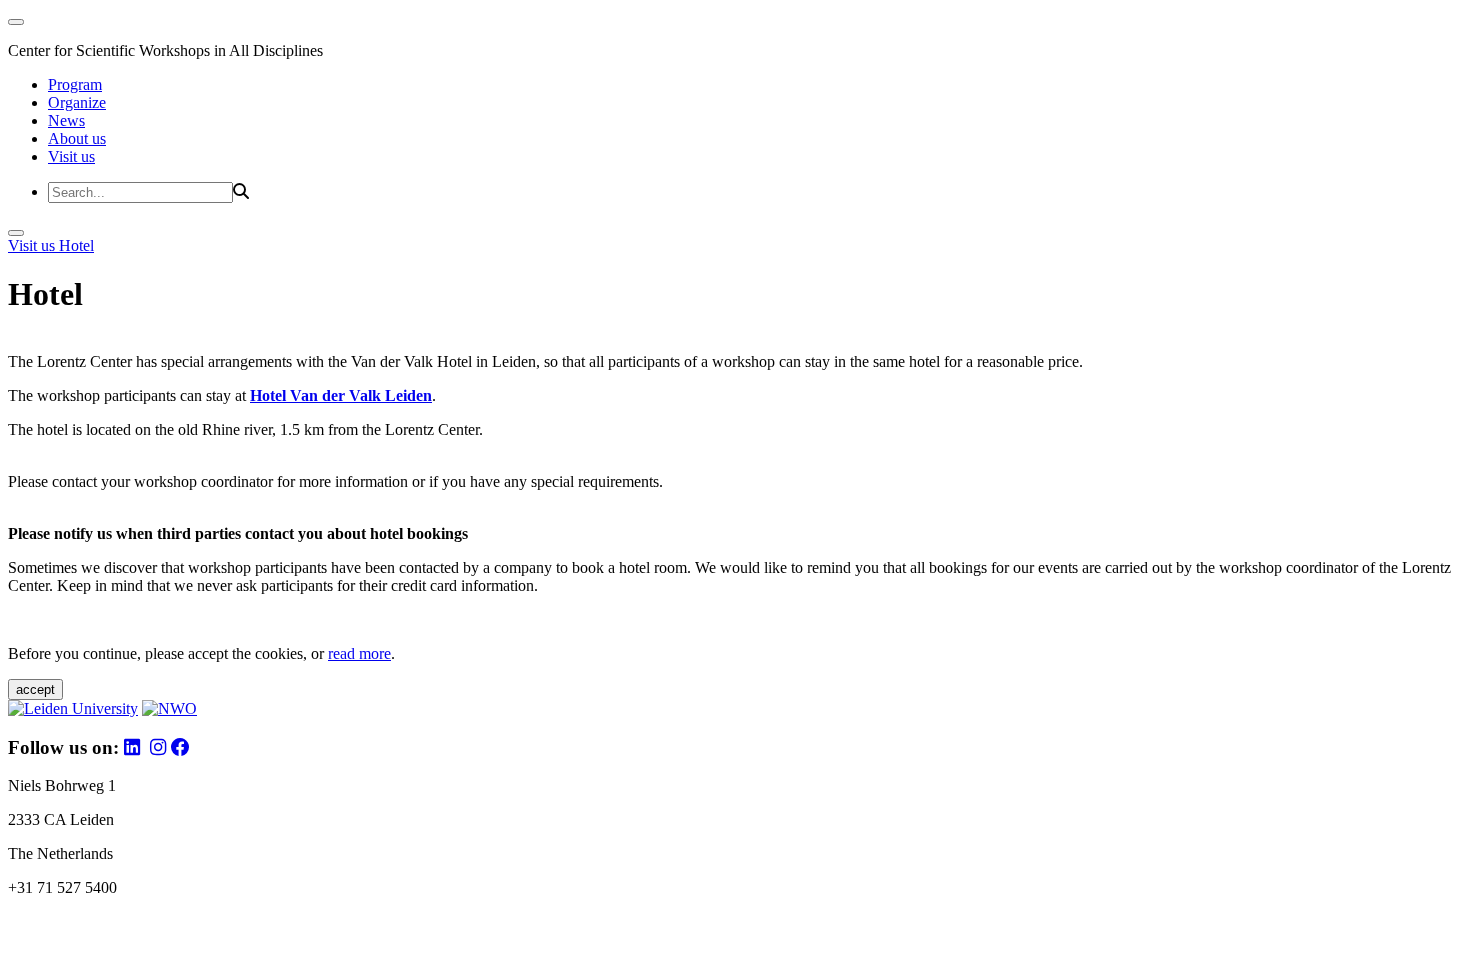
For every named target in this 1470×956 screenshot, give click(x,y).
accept (35, 689)
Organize (77, 102)
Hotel (76, 245)
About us (77, 138)
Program (75, 84)
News (66, 120)
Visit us (71, 156)
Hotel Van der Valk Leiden (341, 395)
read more (359, 653)
